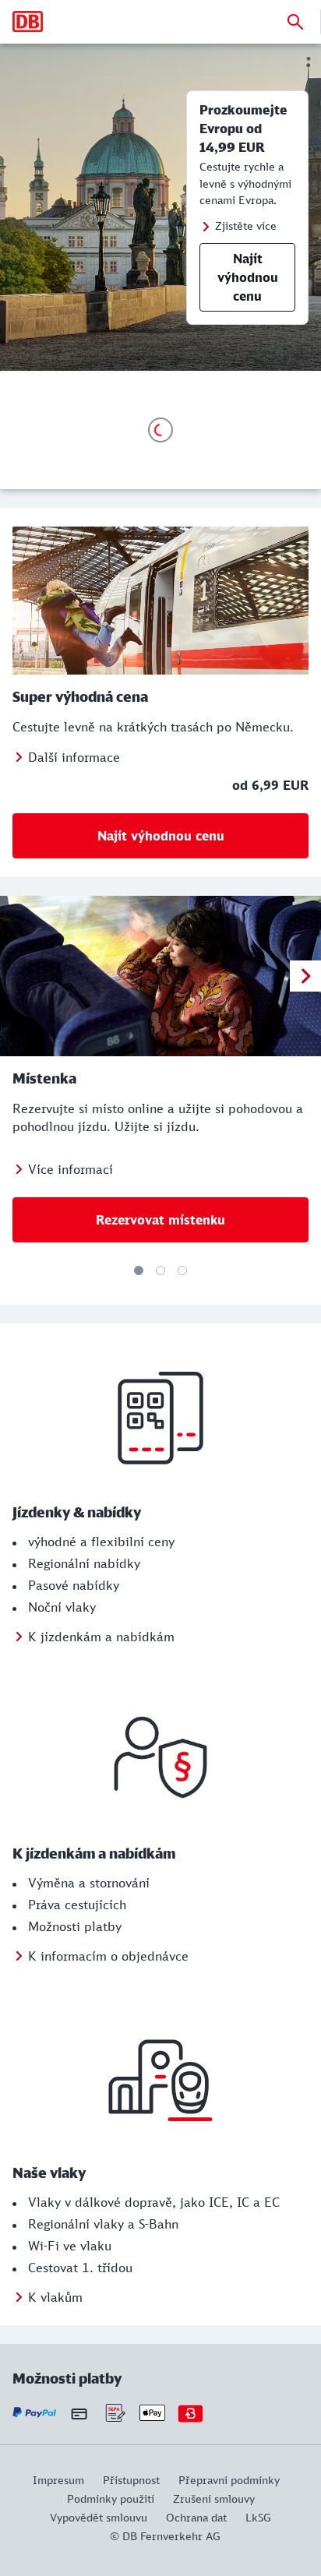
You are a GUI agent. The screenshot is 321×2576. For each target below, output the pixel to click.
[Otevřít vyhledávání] (295, 22)
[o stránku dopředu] (305, 976)
